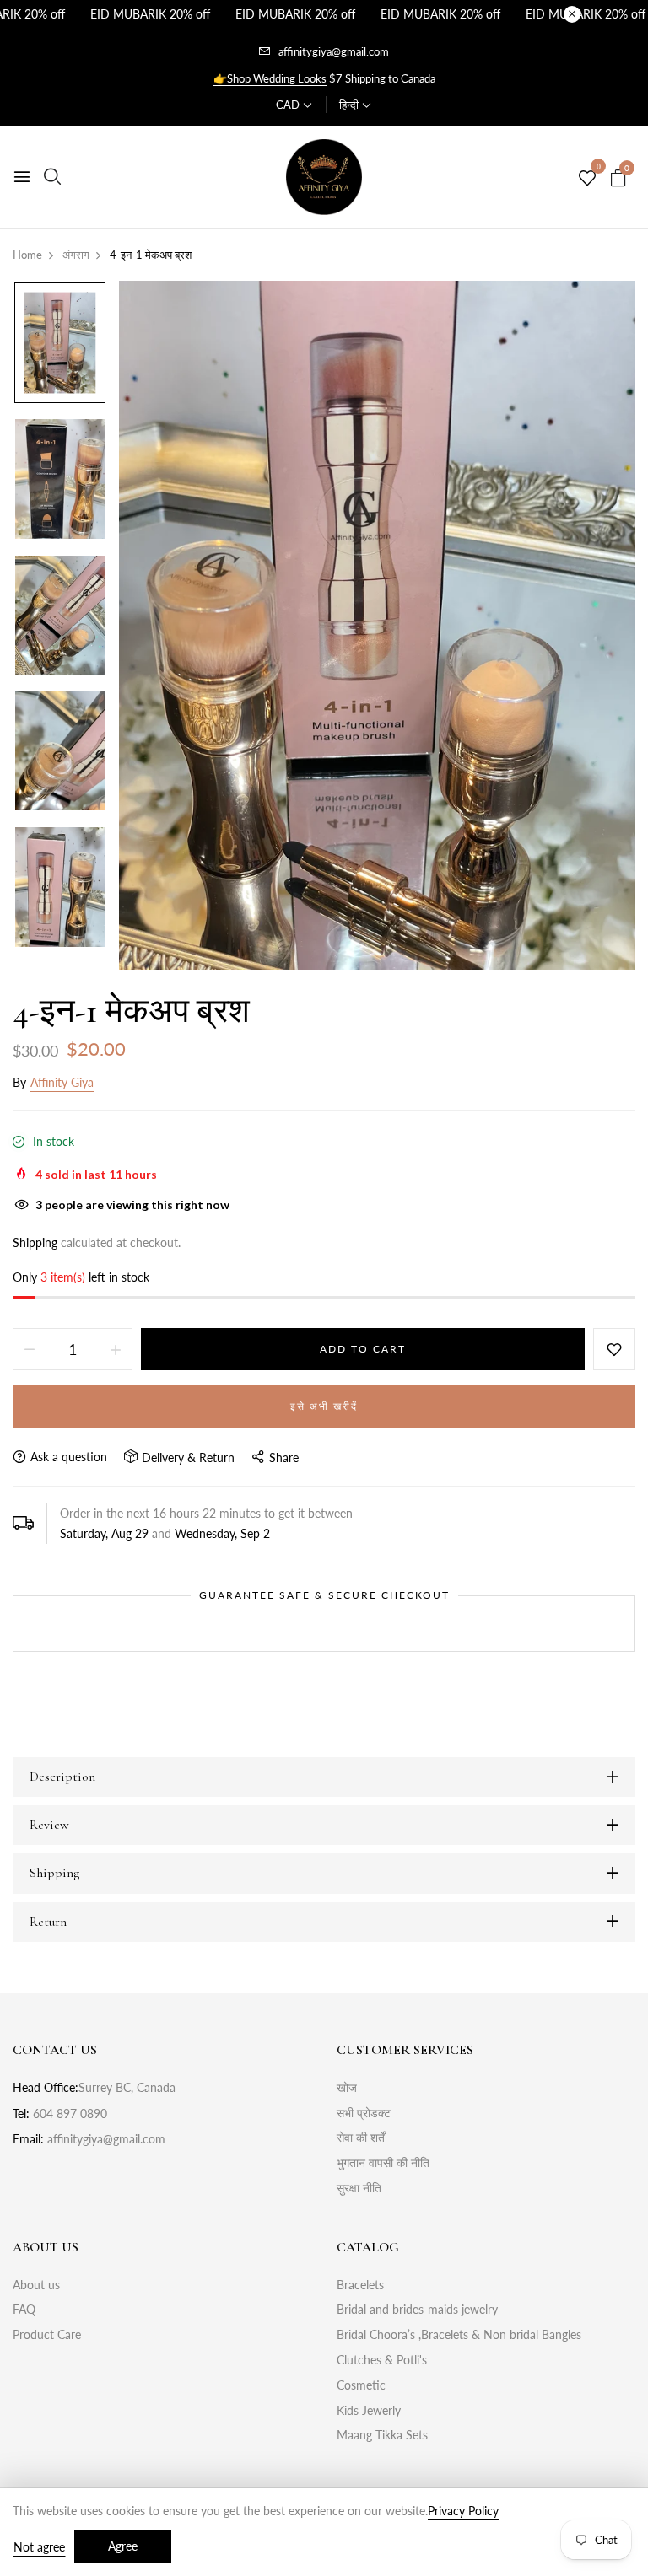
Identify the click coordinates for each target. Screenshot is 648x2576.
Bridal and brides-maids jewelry (417, 2309)
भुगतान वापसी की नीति (383, 2162)
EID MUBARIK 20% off (150, 14)
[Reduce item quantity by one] (30, 1349)
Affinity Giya (62, 1082)
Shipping (35, 1242)
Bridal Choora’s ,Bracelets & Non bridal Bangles (459, 2334)
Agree (123, 2546)
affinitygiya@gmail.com (334, 51)
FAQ (24, 2309)
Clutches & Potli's (382, 2360)
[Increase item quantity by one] (116, 1349)
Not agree (39, 2547)
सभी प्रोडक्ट (364, 2113)
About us (36, 2285)
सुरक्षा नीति (359, 2188)
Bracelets (360, 2285)
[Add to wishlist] (614, 1349)
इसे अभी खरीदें (324, 1406)
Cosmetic (361, 2385)
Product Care (47, 2334)
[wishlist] (587, 179)
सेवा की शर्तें (361, 2137)
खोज (347, 2087)
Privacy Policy (463, 2511)
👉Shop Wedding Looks (270, 78)
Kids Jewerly (369, 2410)
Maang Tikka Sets (382, 2435)
